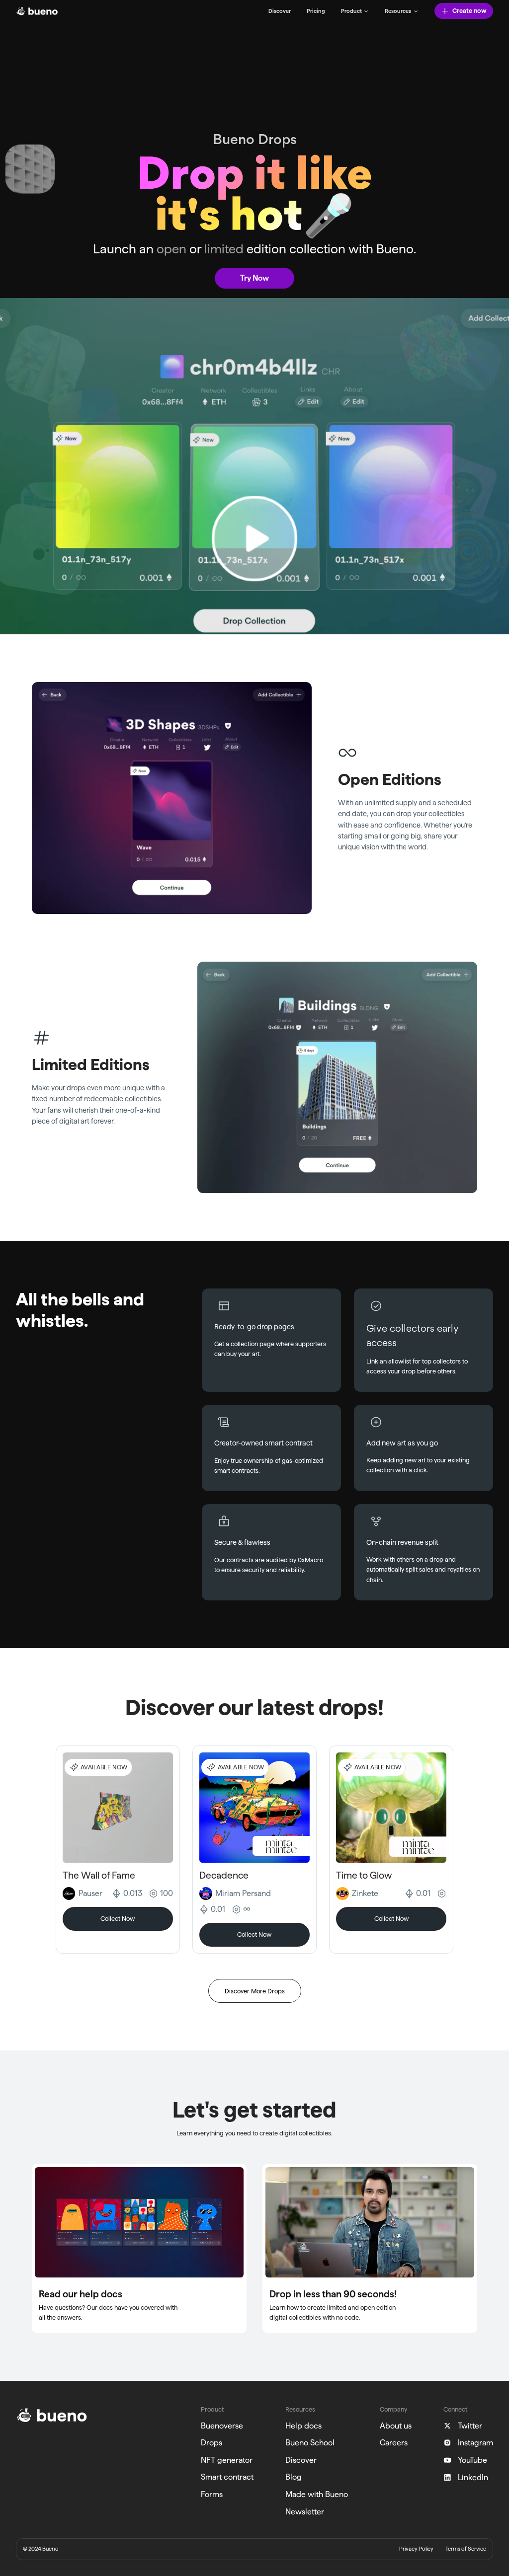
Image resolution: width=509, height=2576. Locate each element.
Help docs (303, 2426)
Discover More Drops (255, 1991)
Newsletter (305, 2512)
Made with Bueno (317, 2494)
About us (396, 2426)
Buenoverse (222, 2426)
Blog (294, 2477)
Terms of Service (466, 2549)
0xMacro (310, 1560)
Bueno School (310, 2443)
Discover (280, 11)
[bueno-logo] (37, 11)
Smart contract (227, 2477)
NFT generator (227, 2460)
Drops (212, 2443)
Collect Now (118, 1918)
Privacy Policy (416, 2549)
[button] (355, 11)
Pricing (316, 11)
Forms (212, 2494)
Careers (394, 2443)
